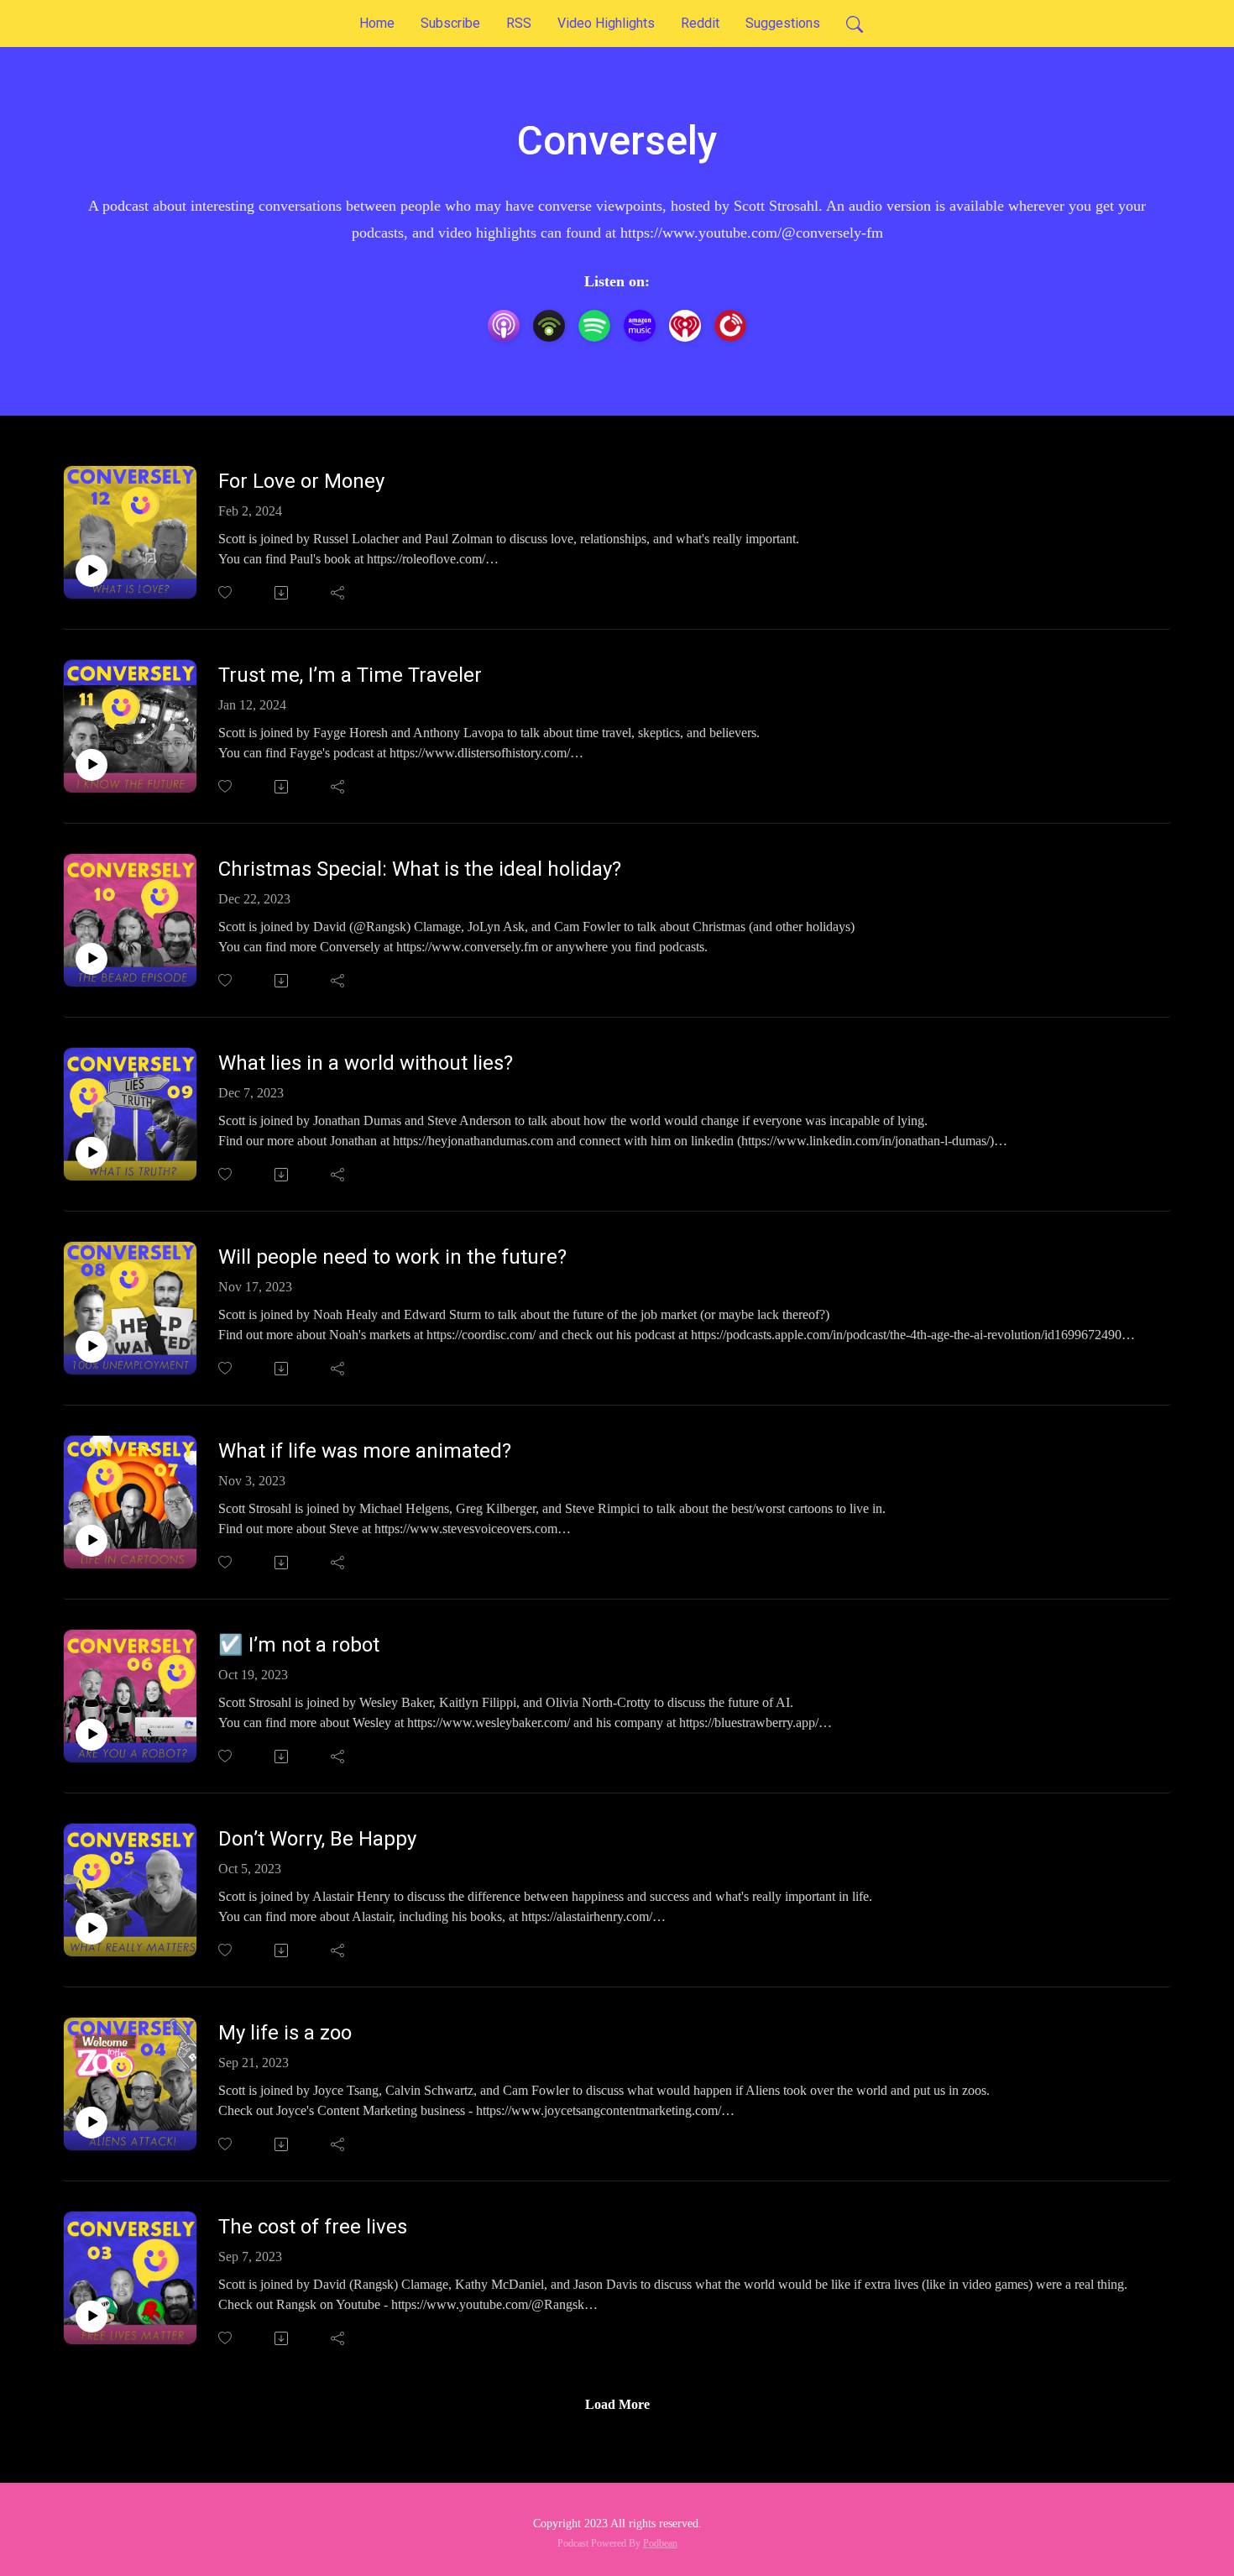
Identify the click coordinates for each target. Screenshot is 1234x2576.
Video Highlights (606, 23)
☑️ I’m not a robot (299, 1645)
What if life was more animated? (365, 1451)
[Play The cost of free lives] (92, 2317)
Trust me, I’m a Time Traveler (350, 675)
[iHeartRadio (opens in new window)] (685, 326)
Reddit (700, 23)
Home (377, 23)
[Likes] (226, 592)
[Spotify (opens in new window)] (594, 326)
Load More (617, 2404)
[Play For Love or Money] (92, 571)
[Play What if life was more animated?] (92, 1541)
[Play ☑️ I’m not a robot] (92, 1735)
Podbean (660, 2543)
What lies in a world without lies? (366, 1063)
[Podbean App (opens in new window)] (549, 326)
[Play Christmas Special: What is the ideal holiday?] (92, 959)
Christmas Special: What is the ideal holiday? (420, 869)
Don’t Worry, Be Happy (317, 1839)
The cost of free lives (313, 2227)
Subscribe (450, 23)
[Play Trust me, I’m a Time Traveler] (92, 765)
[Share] (339, 593)
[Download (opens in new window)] (282, 593)
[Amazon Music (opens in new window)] (640, 326)
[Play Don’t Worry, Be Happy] (92, 1929)
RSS (519, 23)
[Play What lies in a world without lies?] (92, 1153)
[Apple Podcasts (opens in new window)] (504, 326)
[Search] (855, 24)
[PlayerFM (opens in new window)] (730, 326)
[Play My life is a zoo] (92, 2123)
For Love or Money (301, 481)
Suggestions (783, 23)
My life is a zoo (285, 2033)
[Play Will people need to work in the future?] (92, 1347)
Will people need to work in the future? (392, 1257)
